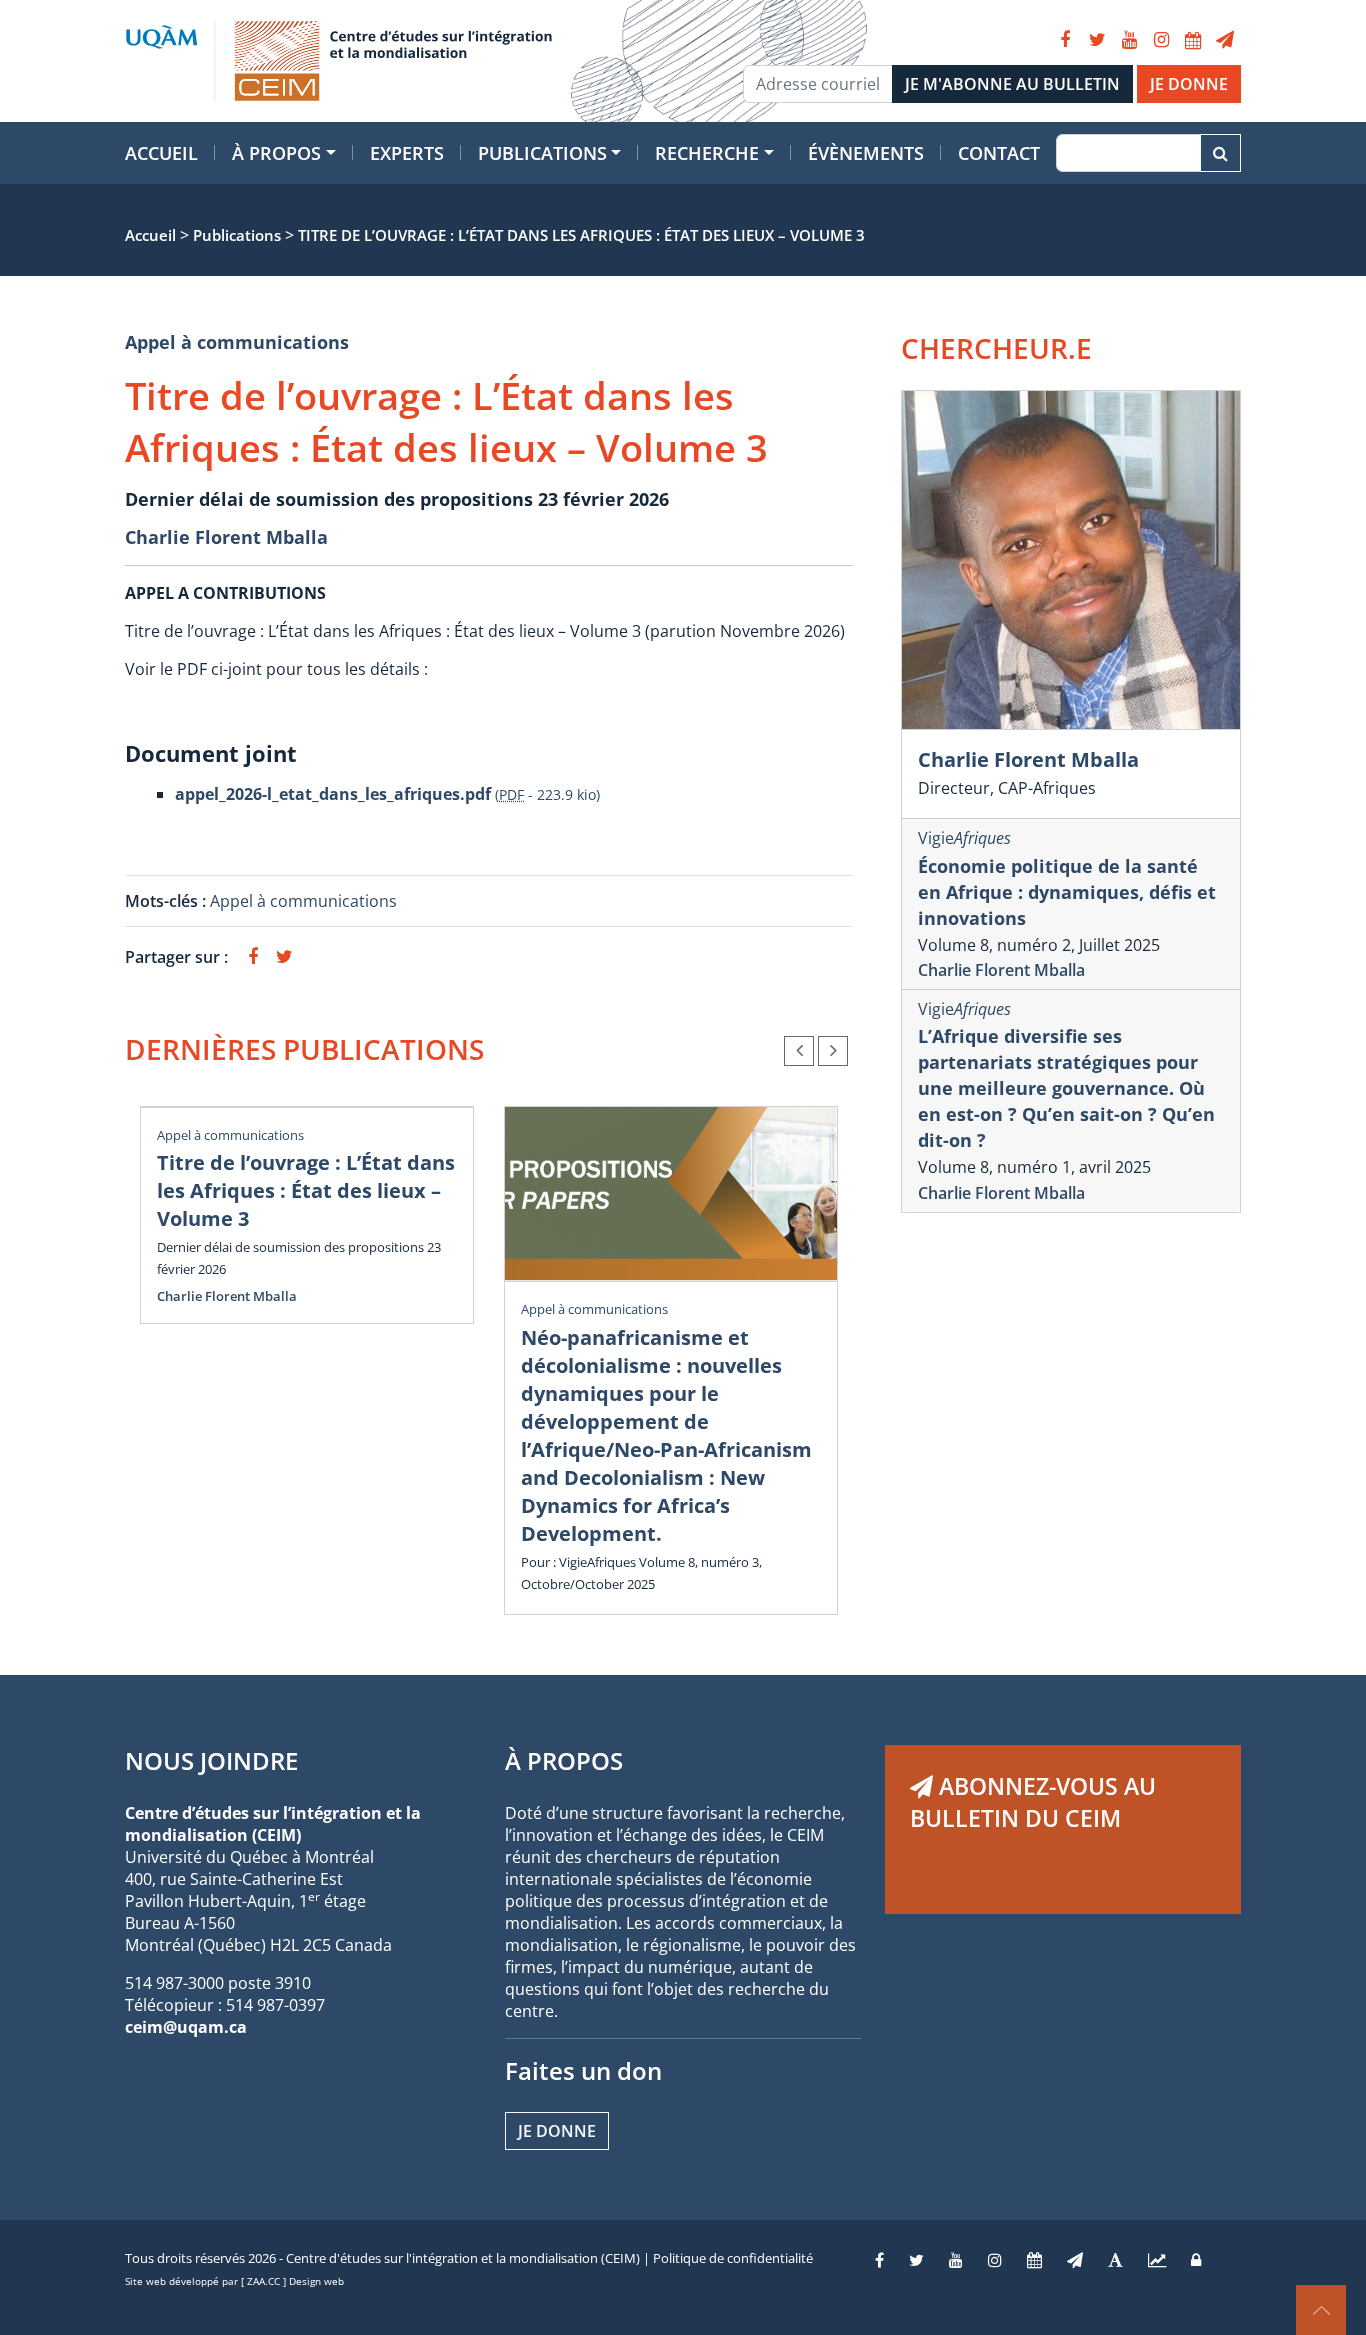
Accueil (161, 153)
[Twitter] (1097, 40)
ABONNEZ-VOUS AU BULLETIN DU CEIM (1033, 1802)
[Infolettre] (1225, 40)
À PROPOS (564, 1760)
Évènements (866, 153)
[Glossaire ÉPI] (1115, 2260)
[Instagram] (1161, 40)
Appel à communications (237, 342)
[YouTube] (1129, 40)
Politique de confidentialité (733, 2258)
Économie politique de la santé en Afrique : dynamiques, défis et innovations (1067, 892)
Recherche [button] (707, 153)
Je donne (557, 2131)
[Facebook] (1065, 40)
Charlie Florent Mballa (226, 537)
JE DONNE (1189, 84)
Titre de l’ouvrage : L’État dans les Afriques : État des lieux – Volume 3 (306, 1190)
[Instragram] (995, 2260)
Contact (999, 153)
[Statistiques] (1157, 2260)
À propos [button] (276, 153)
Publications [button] (542, 153)
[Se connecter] (1196, 2260)
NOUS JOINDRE (211, 1760)
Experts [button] (407, 153)
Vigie (964, 838)
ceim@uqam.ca (186, 2027)
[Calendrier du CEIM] (1193, 40)
